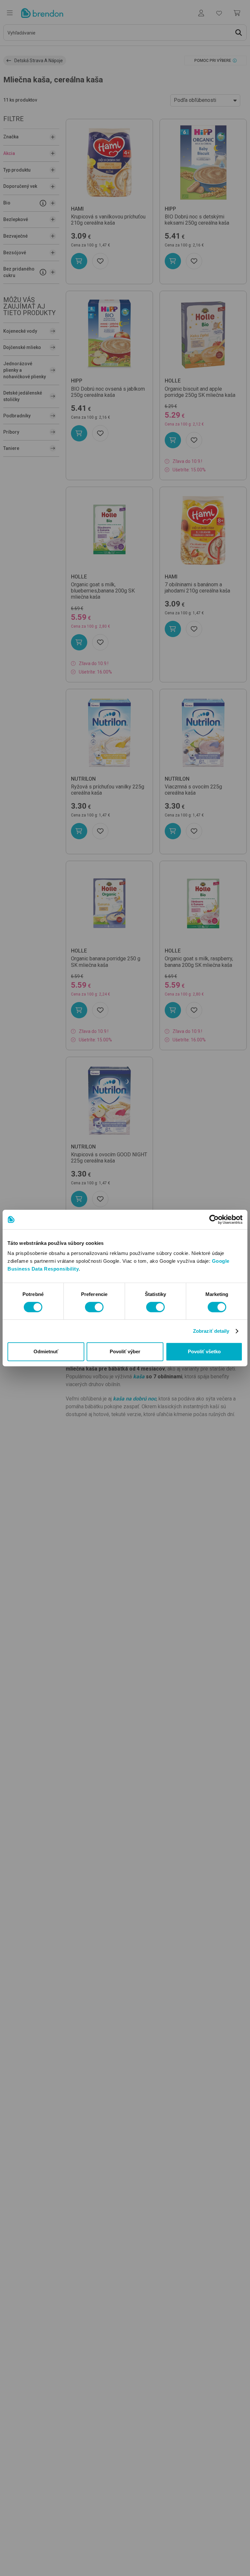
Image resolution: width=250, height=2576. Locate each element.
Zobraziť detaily (211, 1331)
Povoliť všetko (204, 1351)
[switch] (94, 1307)
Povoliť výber (125, 1351)
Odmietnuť (46, 1351)
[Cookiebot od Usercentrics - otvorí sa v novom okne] (214, 1219)
